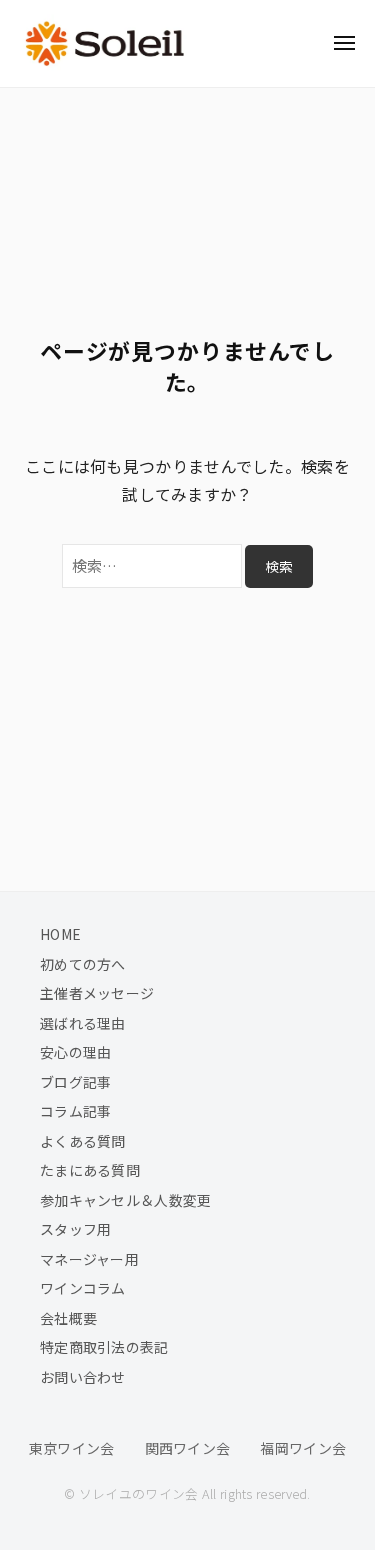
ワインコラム (83, 1288)
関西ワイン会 (188, 1448)
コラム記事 (76, 1111)
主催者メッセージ (97, 993)
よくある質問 (83, 1141)
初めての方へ (83, 964)
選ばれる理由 (83, 1023)
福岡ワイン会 (303, 1448)
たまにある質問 (90, 1170)
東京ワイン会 (72, 1448)
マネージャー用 (89, 1259)
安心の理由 (76, 1052)
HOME (60, 934)
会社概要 (68, 1318)
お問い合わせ (83, 1377)
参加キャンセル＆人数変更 (126, 1200)
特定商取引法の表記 (104, 1347)
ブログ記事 (76, 1082)
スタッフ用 (76, 1229)
